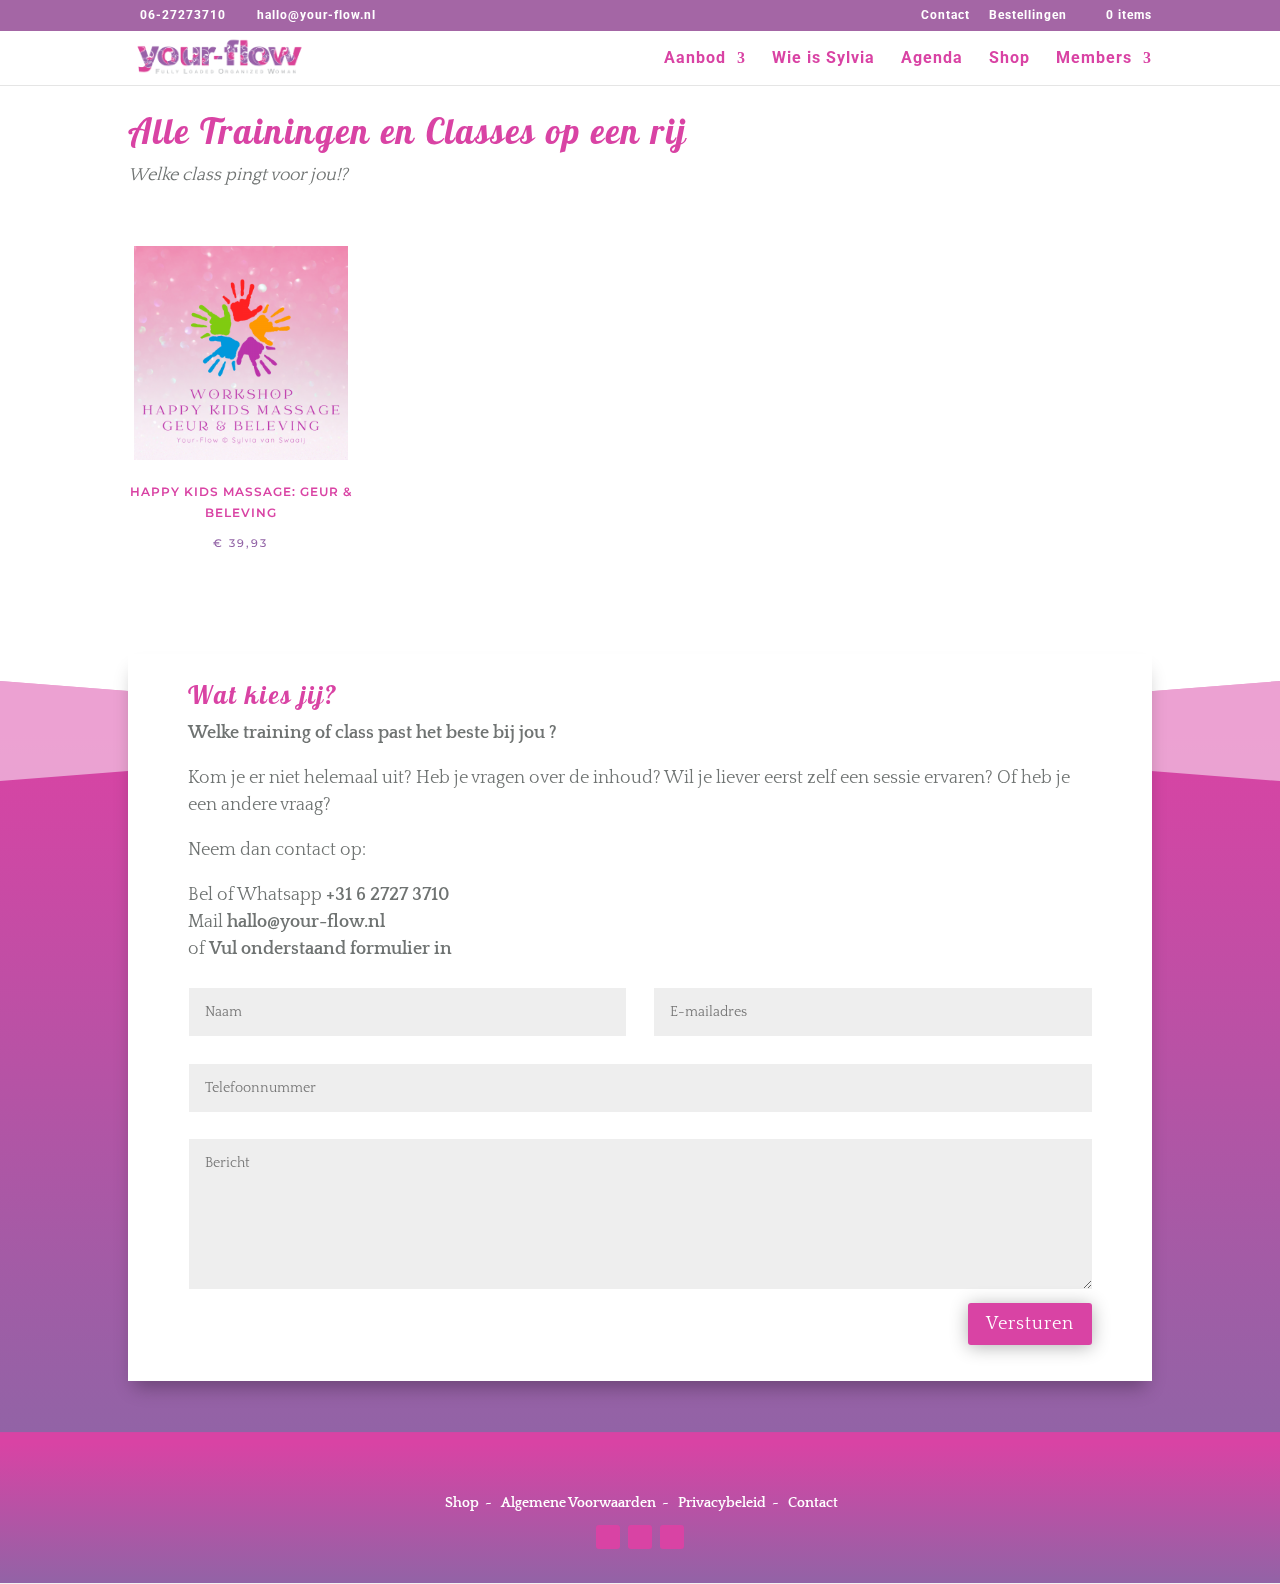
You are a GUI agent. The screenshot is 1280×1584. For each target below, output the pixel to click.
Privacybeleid (722, 1503)
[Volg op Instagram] (608, 1537)
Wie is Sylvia (823, 59)
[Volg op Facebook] (640, 1537)
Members (1094, 59)
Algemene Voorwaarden (578, 1503)
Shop (1009, 59)
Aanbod (695, 59)
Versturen (1030, 1324)
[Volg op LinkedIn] (672, 1537)
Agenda (932, 59)
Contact (945, 15)
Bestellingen (1028, 15)
